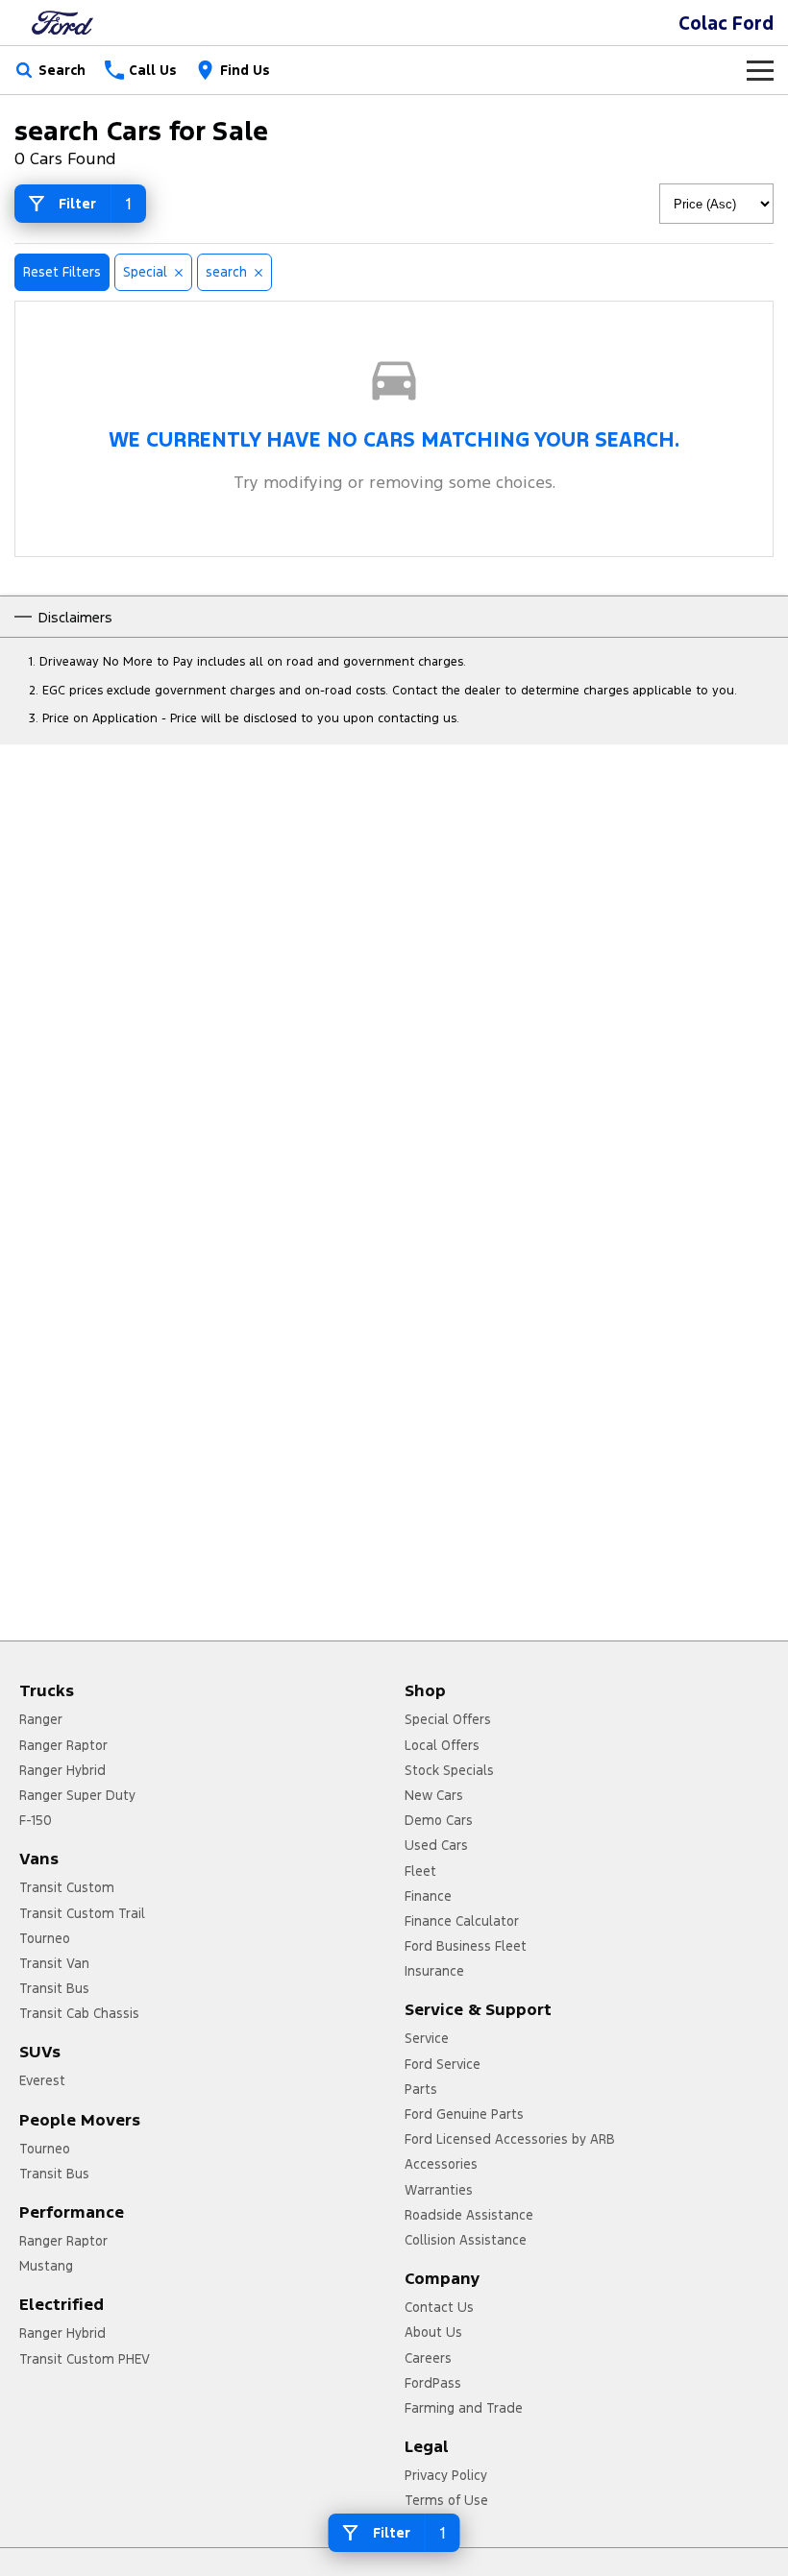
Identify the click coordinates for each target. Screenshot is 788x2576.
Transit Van (54, 1963)
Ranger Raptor (63, 1745)
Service (427, 2038)
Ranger (41, 1719)
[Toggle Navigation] (760, 70)
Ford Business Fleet (466, 1946)
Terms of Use (446, 2500)
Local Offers (442, 1745)
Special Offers (448, 1719)
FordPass (433, 2383)
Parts (421, 2089)
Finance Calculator (462, 1921)
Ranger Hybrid (62, 1770)
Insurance (434, 1971)
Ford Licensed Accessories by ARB (510, 2139)
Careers (428, 2358)
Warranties (439, 2190)
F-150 (36, 1820)
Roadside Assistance (469, 2215)
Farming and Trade (464, 2408)
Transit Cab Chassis (79, 2013)
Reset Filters (62, 272)
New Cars (434, 1795)
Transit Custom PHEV (85, 2359)
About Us (433, 2332)
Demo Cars (439, 1820)
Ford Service (443, 2064)
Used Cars (436, 1845)
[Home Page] (62, 23)
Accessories (441, 2164)
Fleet (420, 1871)
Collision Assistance (466, 2240)
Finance (428, 1896)
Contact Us (439, 2307)
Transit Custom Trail (82, 1913)
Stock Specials (449, 1770)
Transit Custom (67, 1887)
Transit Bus (54, 1988)
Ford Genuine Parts (464, 2114)
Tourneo (45, 1938)
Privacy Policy (446, 2475)
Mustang (46, 2266)
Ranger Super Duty (77, 1795)
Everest (42, 2080)
